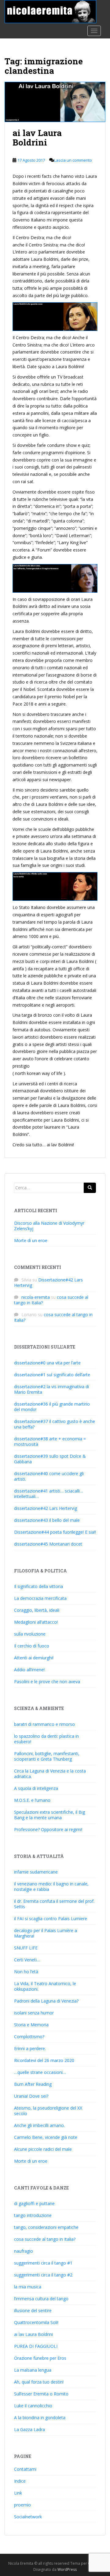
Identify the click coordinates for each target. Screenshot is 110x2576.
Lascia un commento (73, 160)
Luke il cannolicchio (33, 2406)
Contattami (25, 2469)
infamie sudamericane (36, 1872)
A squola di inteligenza (36, 1788)
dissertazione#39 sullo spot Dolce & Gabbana (50, 1459)
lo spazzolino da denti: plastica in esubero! (46, 1739)
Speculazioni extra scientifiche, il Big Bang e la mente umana (50, 1815)
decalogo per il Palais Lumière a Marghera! (46, 1933)
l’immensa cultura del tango (41, 2299)
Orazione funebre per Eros (40, 2358)
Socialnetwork (28, 2517)
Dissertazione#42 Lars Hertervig (48, 1283)
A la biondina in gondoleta (40, 2418)
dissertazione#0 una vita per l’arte (47, 1363)
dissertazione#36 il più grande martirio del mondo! (52, 1407)
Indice (20, 2481)
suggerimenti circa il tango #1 (43, 2263)
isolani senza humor (34, 2013)
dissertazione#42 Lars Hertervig (46, 1508)
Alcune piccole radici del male (43, 2149)
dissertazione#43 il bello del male (47, 1520)
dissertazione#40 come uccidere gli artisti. (49, 1476)
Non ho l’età (26, 1972)
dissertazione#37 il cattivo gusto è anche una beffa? (55, 1424)
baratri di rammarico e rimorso (44, 1724)
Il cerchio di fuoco (32, 1646)
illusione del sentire (33, 2310)
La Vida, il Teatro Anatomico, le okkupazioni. (45, 1986)
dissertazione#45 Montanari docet (48, 1544)
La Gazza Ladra (29, 2429)
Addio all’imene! (29, 1670)
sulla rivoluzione (30, 1634)
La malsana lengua (33, 2370)
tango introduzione (33, 2215)
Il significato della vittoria (38, 1586)
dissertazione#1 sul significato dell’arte (52, 1375)
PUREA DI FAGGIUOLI (36, 2346)
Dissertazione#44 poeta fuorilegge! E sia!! (55, 1532)
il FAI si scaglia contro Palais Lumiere (51, 1919)
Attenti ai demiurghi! (34, 1658)
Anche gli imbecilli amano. (39, 2125)
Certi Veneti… (27, 1960)
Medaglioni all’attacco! (36, 1622)
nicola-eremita (36, 1297)
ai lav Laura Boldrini (37, 138)
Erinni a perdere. (30, 2048)
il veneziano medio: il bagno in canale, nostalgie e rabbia (51, 1886)
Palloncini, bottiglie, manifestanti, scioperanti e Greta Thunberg (47, 1756)
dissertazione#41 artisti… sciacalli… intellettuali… (49, 1494)
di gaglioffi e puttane (34, 2203)
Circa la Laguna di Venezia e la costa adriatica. (50, 1774)
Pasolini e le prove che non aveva (47, 1681)
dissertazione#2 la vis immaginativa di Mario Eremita (51, 1389)
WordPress (67, 2569)
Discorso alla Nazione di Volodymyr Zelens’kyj (49, 1226)
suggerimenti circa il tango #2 (43, 2275)
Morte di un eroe (31, 1240)
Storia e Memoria (31, 2025)
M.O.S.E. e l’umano (32, 1800)
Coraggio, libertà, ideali (37, 1610)
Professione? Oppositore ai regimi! (48, 1829)
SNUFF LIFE (26, 1948)
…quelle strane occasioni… (40, 2072)
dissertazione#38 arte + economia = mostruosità (50, 1441)
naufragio (24, 2251)
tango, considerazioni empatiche (46, 2227)
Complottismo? (29, 2037)
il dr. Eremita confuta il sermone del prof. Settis (54, 1904)
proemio (22, 2505)
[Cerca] (90, 1188)
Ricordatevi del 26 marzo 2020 (44, 2060)
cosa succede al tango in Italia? (53, 1317)
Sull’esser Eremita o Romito (41, 2394)
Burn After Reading (33, 2084)
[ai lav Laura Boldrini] (55, 102)
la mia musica (28, 2287)
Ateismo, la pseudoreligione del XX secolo (48, 2111)
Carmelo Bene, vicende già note (46, 2137)
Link (18, 2493)
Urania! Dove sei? (31, 2096)
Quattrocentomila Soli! (36, 2322)
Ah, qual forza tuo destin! (39, 2382)
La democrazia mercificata (40, 1598)
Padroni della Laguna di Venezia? (46, 2001)
